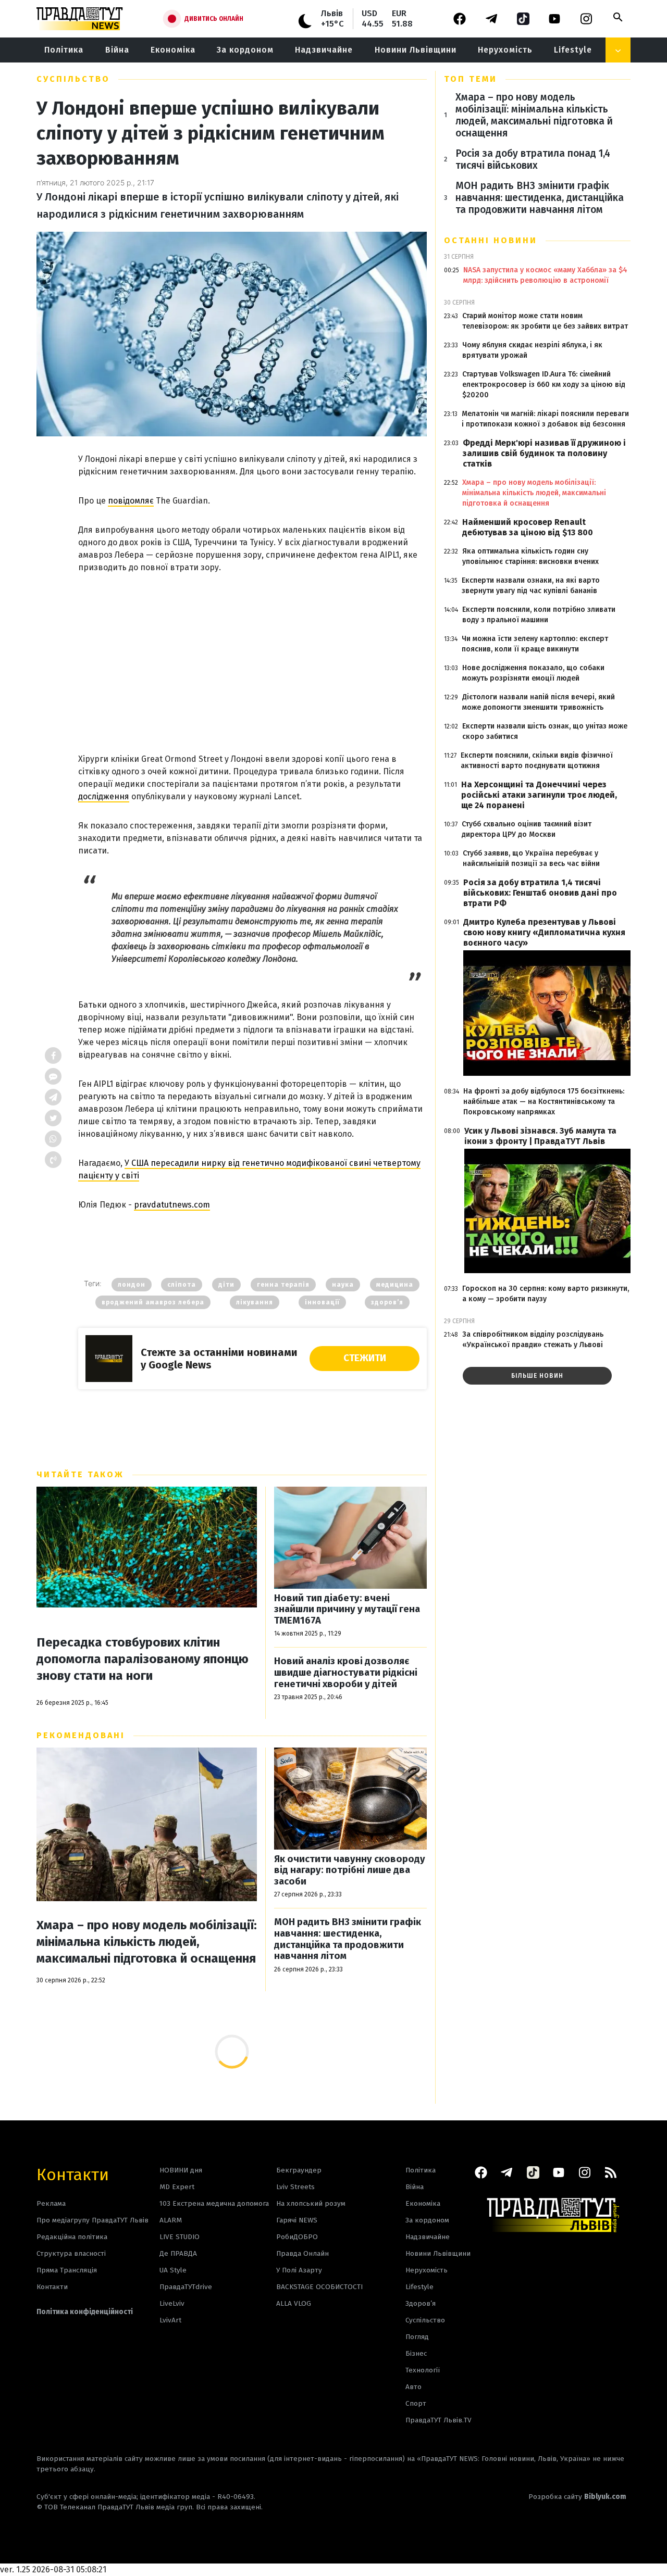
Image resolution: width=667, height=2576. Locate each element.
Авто (413, 2387)
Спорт (416, 2403)
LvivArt (170, 2320)
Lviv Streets (295, 2187)
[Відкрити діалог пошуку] (618, 17)
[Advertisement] (252, 651)
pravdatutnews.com (172, 1205)
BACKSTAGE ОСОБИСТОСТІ (319, 2287)
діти (226, 1285)
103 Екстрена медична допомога (214, 2203)
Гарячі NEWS (297, 2220)
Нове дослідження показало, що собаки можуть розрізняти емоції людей (533, 673)
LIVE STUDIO (180, 2237)
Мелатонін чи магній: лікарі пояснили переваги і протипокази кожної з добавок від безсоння (545, 419)
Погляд (417, 2337)
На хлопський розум (311, 2203)
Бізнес (416, 2353)
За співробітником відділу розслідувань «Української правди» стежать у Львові (533, 1340)
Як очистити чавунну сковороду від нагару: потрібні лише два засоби (350, 1870)
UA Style (173, 2270)
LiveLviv (172, 2303)
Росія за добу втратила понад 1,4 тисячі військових (533, 159)
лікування (255, 1302)
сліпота (182, 1285)
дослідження (104, 796)
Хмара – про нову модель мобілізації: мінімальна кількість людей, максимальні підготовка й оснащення (147, 1942)
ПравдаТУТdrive (186, 2287)
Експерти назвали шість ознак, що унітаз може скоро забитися (545, 731)
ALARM (171, 2220)
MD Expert (177, 2187)
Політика (64, 50)
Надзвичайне (324, 50)
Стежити (365, 1358)
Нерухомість (505, 50)
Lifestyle (573, 50)
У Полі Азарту (299, 2270)
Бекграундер (299, 2170)
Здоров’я (421, 2303)
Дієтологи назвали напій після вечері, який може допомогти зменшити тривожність (539, 702)
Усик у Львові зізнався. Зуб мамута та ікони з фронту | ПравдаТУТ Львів (540, 1136)
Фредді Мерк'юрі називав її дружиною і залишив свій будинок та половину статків (544, 453)
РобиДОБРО (297, 2237)
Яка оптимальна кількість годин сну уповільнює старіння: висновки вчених (530, 556)
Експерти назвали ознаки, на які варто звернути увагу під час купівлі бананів (531, 586)
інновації (322, 1302)
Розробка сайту (577, 2497)
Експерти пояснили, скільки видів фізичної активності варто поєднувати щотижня (537, 761)
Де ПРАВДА (178, 2253)
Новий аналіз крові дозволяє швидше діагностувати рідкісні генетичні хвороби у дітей (346, 1673)
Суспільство (73, 79)
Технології (423, 2370)
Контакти (73, 2174)
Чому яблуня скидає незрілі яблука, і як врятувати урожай (532, 350)
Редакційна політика (72, 2237)
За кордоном (245, 50)
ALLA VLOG (294, 2303)
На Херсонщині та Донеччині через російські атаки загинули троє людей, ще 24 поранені (539, 795)
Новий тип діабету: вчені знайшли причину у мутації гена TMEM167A (347, 1610)
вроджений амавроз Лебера (153, 1302)
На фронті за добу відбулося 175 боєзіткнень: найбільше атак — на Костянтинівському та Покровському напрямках (544, 1102)
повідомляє (131, 501)
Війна (117, 50)
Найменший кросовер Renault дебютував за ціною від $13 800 (528, 527)
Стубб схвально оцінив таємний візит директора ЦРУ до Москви (527, 829)
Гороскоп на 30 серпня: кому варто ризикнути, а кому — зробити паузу (546, 1294)
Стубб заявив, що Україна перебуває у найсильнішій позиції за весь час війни (531, 858)
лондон (132, 1285)
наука (343, 1285)
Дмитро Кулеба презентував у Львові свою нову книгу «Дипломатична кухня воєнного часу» (544, 932)
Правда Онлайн (302, 2253)
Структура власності (71, 2253)
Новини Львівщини (416, 50)
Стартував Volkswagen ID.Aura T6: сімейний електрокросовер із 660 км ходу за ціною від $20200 (544, 385)
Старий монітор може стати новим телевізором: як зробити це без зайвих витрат (545, 321)
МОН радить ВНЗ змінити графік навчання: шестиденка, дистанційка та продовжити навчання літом (348, 1939)
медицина (395, 1285)
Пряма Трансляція (67, 2270)
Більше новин (537, 1376)
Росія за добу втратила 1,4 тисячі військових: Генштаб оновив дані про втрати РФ (540, 893)
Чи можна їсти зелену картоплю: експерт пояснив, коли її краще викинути (535, 644)
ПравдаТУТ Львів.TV (439, 2420)
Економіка (173, 50)
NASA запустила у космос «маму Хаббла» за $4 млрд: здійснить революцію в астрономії (545, 275)
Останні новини (491, 240)
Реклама (51, 2203)
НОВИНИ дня (181, 2170)
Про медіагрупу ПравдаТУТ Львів (92, 2220)
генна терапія (283, 1285)
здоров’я (387, 1302)
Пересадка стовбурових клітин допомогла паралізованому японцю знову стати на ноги (143, 1659)
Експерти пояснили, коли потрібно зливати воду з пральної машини (539, 615)
